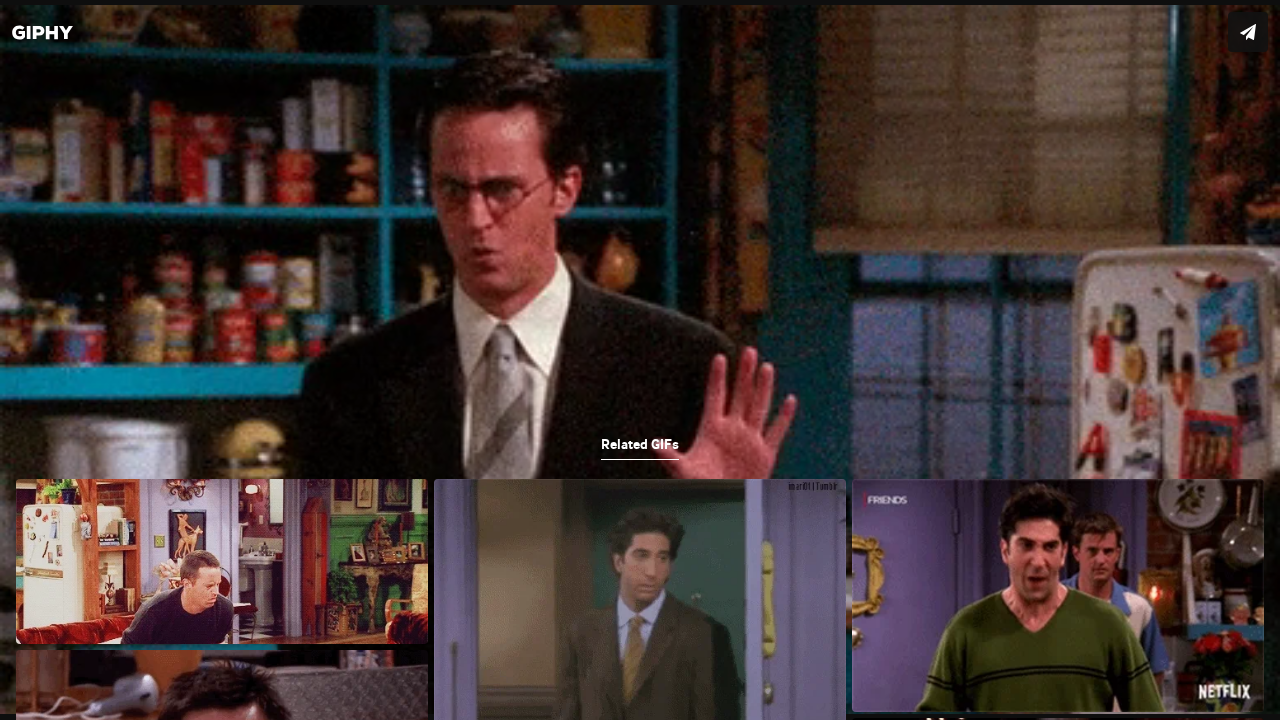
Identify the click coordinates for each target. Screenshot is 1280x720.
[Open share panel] (1248, 32)
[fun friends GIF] (640, 360)
